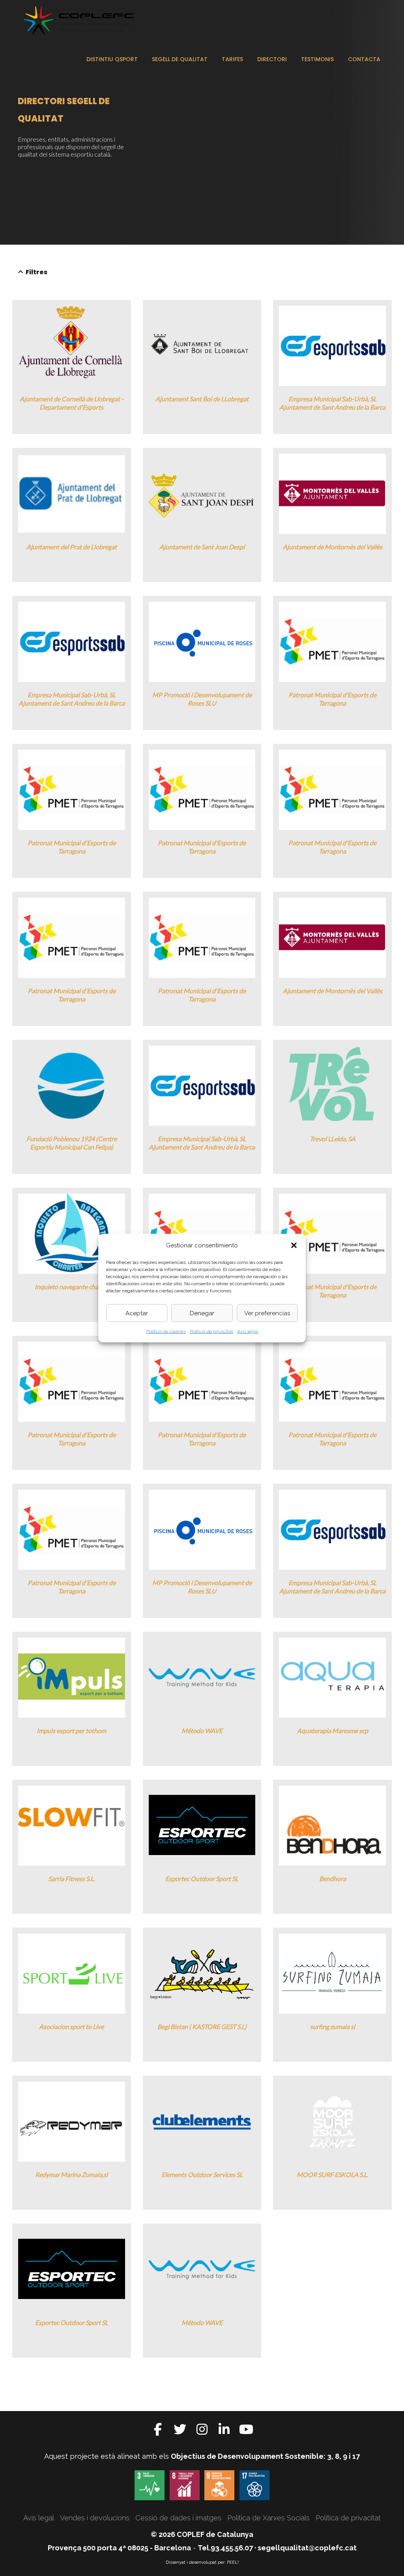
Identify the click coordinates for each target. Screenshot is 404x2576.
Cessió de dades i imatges (178, 2518)
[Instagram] (202, 2429)
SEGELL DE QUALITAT (180, 59)
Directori (272, 59)
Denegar (202, 1313)
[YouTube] (246, 2429)
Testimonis (317, 59)
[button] (294, 1245)
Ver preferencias (267, 1313)
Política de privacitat (211, 1331)
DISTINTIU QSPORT (112, 59)
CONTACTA (364, 59)
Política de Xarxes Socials (268, 2518)
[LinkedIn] (224, 2429)
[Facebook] (158, 2429)
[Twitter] (180, 2429)
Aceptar (137, 1313)
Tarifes (232, 59)
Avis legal (248, 1331)
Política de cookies (166, 1331)
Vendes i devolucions (95, 2518)
